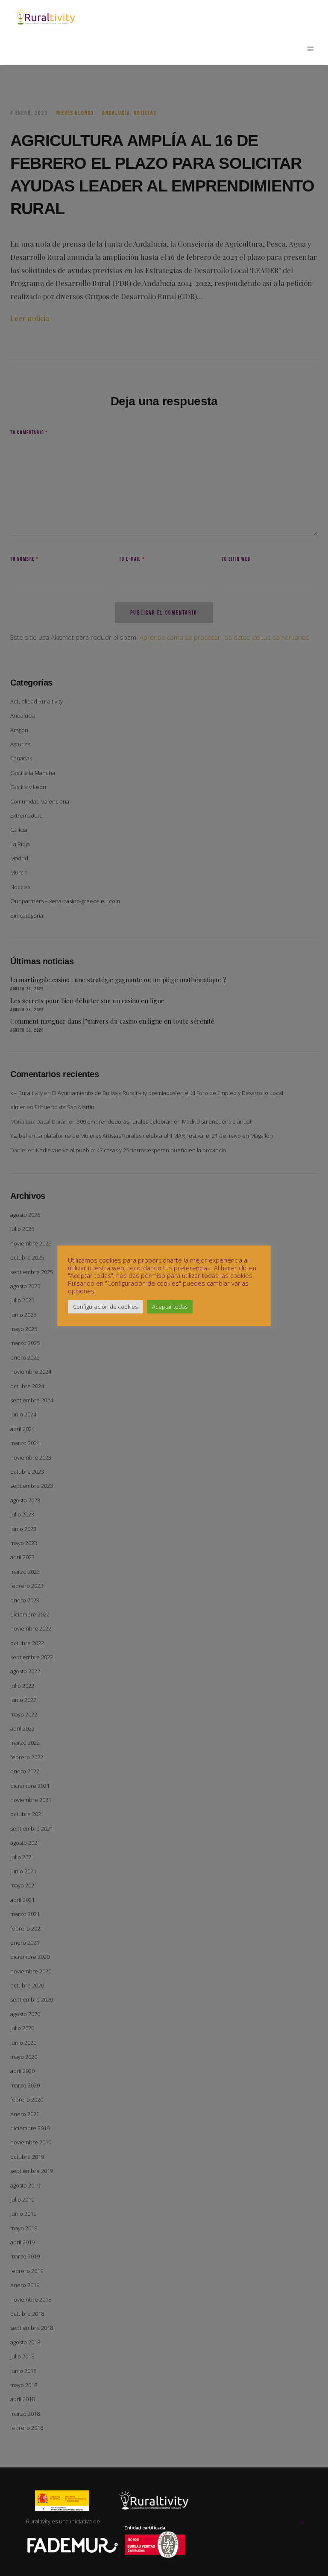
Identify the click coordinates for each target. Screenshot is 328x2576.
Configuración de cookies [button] (105, 1307)
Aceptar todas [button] (170, 1307)
